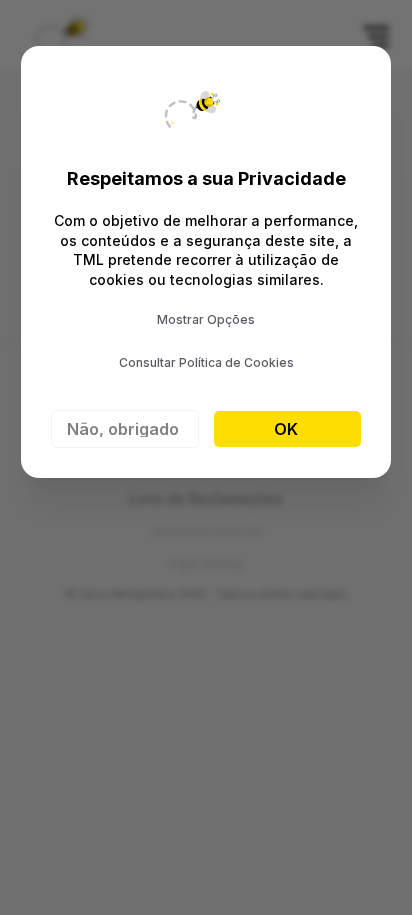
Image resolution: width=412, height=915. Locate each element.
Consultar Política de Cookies (206, 362)
